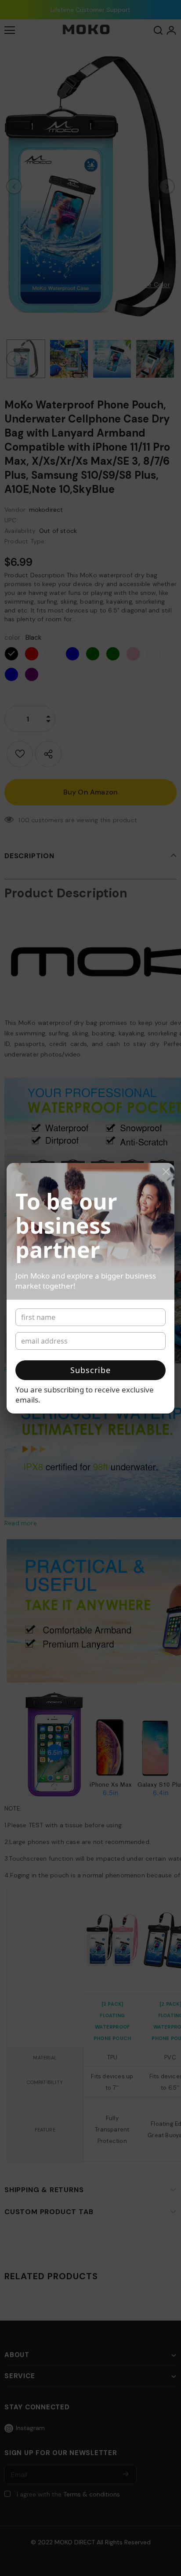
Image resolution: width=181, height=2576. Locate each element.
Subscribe (90, 1370)
